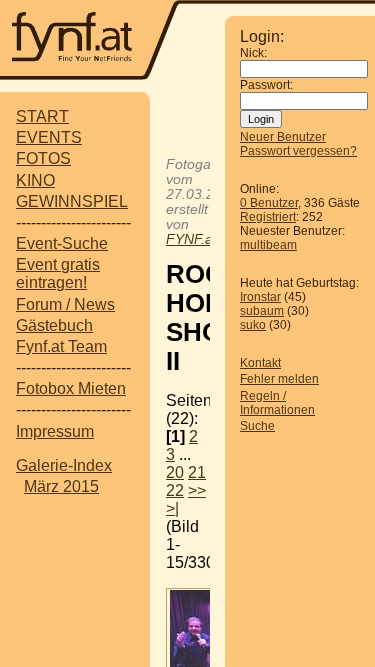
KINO (35, 180)
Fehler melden (279, 379)
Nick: (253, 53)
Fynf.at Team (61, 346)
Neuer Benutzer (283, 137)
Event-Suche (62, 243)
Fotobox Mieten (71, 388)
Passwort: (266, 85)
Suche (257, 426)
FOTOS (43, 158)
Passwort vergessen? (298, 151)
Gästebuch (54, 325)
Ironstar (260, 297)
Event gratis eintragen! (58, 273)
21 (197, 472)
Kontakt (260, 363)
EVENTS (49, 137)
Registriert (268, 217)
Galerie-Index (64, 465)
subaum (262, 311)
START (42, 116)
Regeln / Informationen (277, 403)
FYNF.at (191, 239)
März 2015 (61, 486)
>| (172, 508)
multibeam (268, 245)
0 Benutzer (269, 203)
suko (253, 325)
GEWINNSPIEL (72, 201)
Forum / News (65, 304)
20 (175, 472)
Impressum (55, 431)
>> (197, 490)
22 (175, 490)
